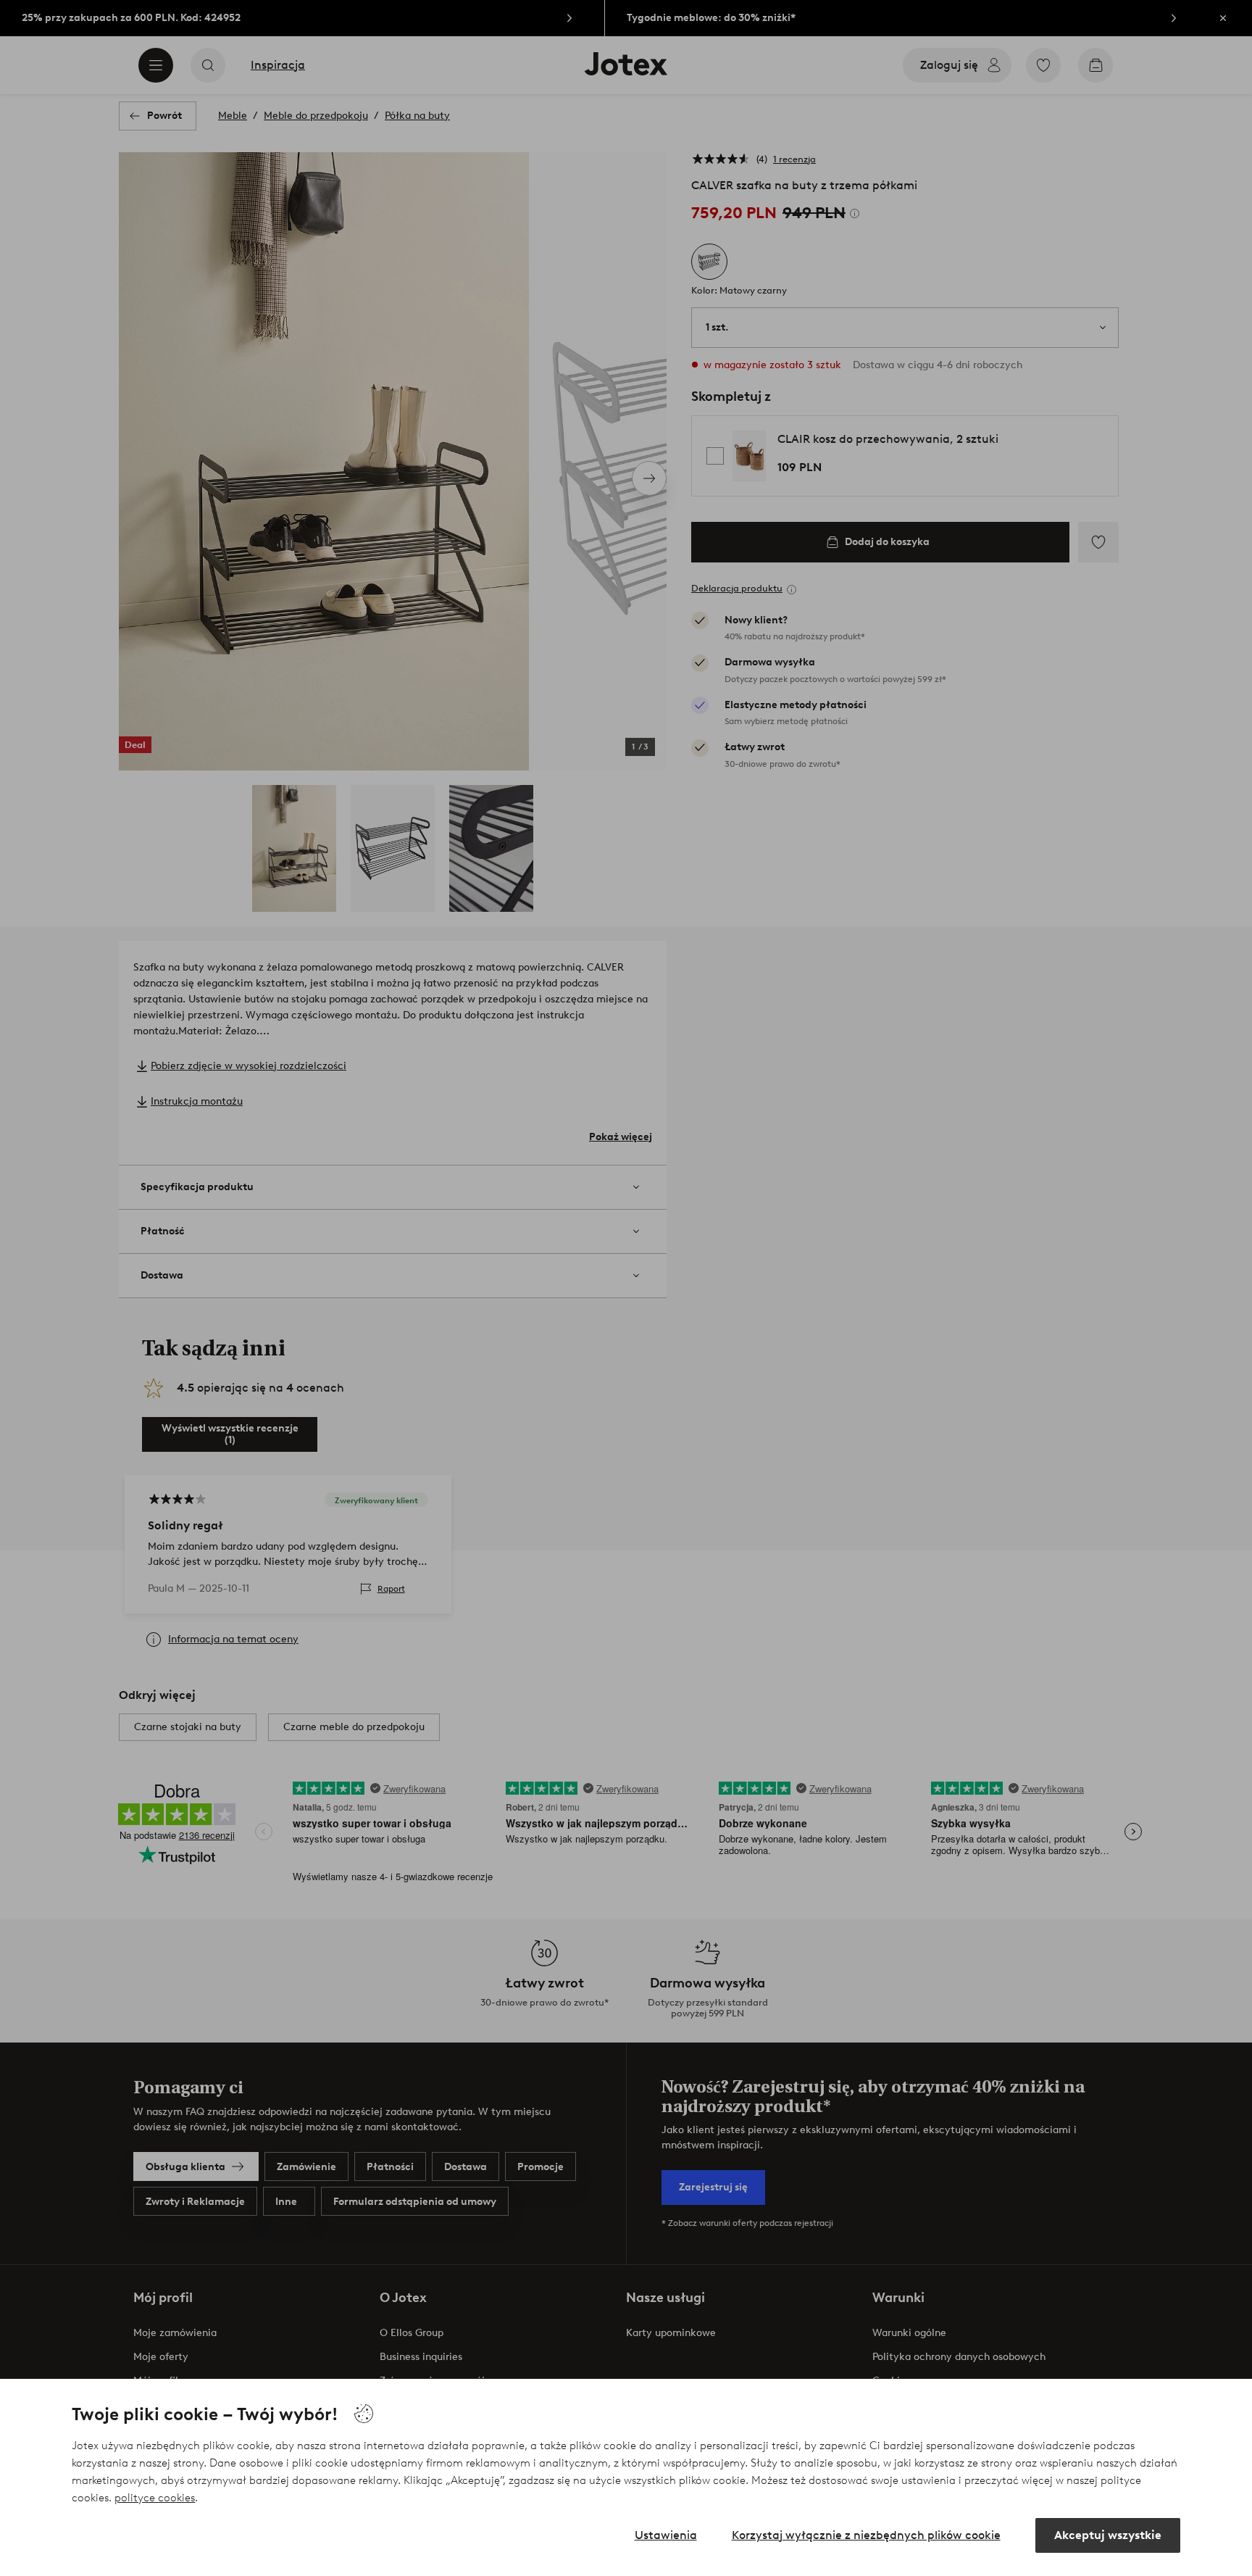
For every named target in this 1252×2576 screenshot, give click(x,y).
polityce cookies (155, 2498)
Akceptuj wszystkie (1108, 2535)
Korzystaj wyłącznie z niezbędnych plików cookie (866, 2535)
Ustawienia (666, 2535)
